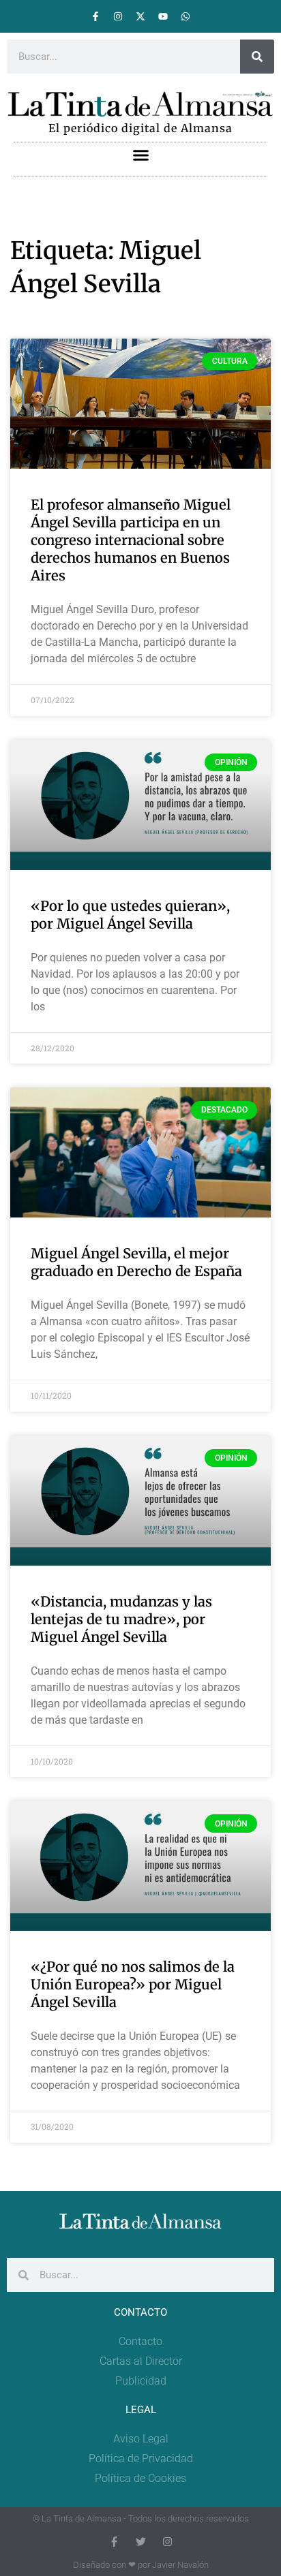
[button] (140, 155)
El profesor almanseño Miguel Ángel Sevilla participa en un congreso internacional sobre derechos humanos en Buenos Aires (131, 540)
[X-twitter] (140, 16)
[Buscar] (257, 57)
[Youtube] (163, 16)
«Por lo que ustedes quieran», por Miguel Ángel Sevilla (130, 915)
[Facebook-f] (95, 16)
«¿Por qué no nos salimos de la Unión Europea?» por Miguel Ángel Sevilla (133, 1984)
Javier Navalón (180, 2565)
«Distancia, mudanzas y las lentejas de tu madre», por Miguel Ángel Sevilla (121, 1619)
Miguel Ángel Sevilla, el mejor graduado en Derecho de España (136, 1262)
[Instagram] (118, 16)
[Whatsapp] (186, 16)
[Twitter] (141, 2542)
